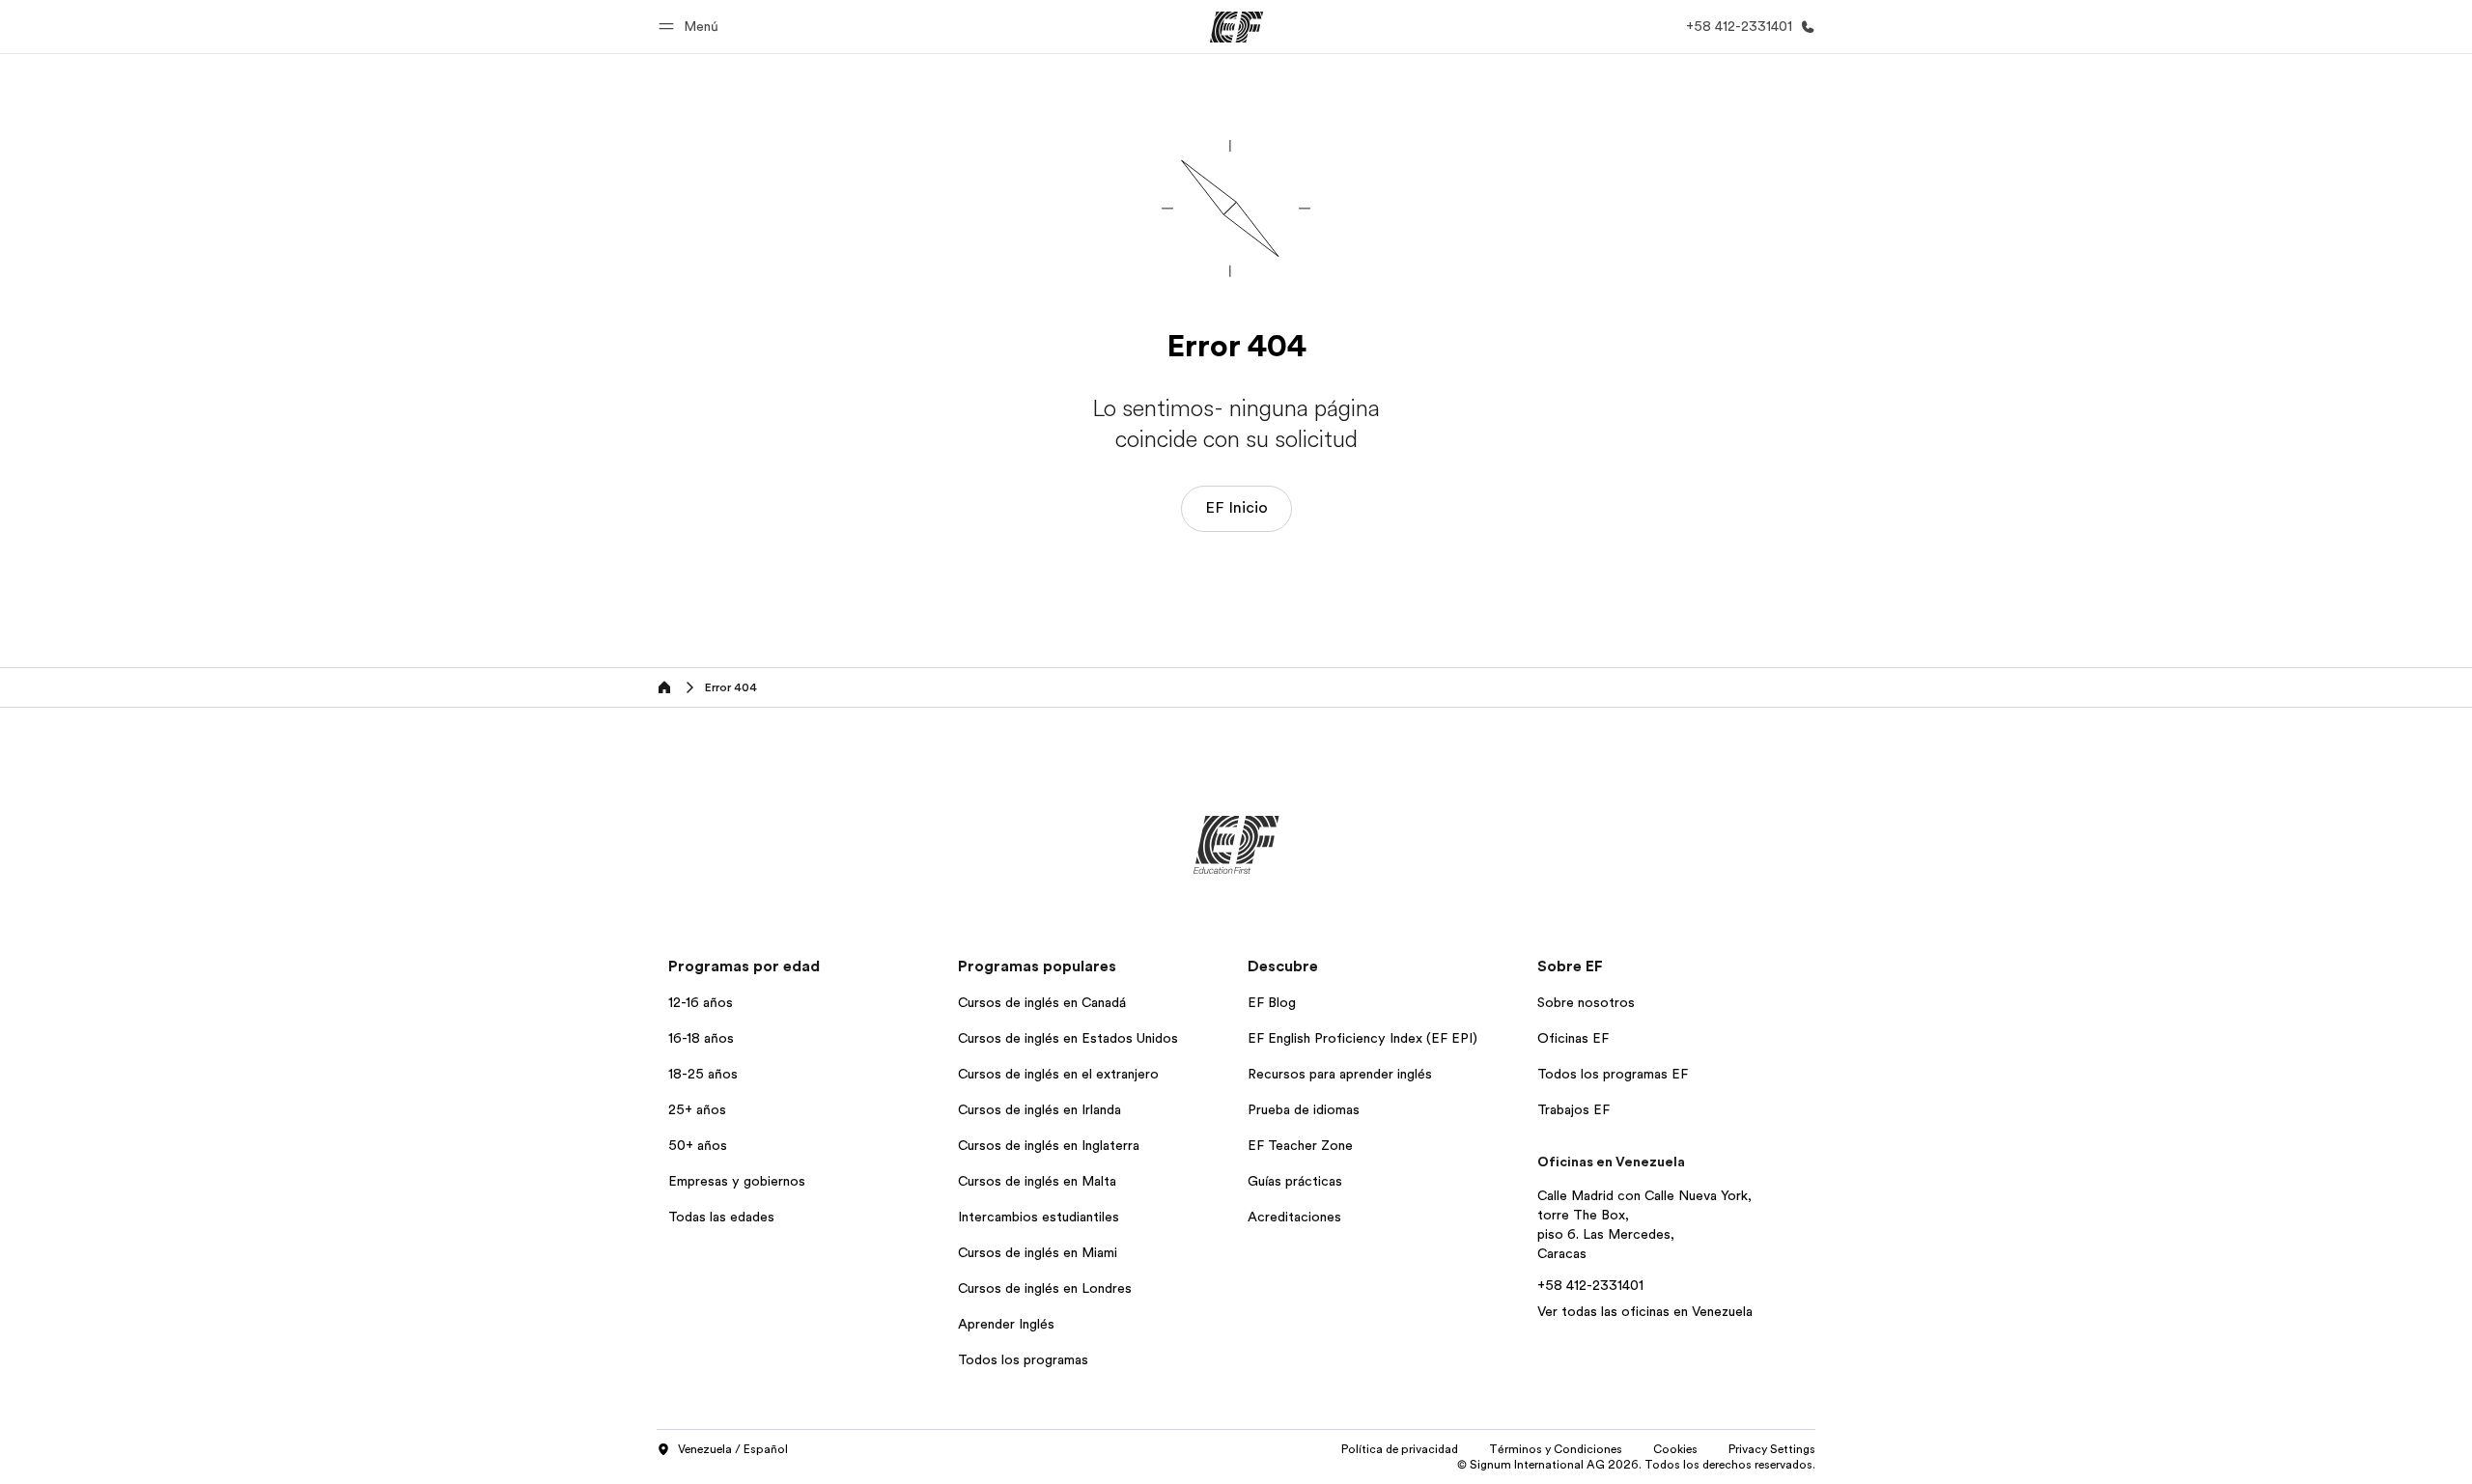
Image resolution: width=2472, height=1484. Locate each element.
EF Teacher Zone (1300, 1145)
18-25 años (703, 1074)
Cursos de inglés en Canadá (1042, 1002)
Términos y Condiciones (1556, 1449)
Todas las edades (721, 1217)
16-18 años (701, 1038)
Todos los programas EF (1613, 1074)
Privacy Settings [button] (1772, 1449)
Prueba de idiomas (1304, 1109)
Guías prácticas (1295, 1181)
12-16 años (701, 1002)
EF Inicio (1236, 508)
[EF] (1236, 27)
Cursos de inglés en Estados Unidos (1068, 1038)
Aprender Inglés (1006, 1324)
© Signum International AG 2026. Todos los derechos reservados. (1636, 1465)
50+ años (698, 1145)
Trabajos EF (1573, 1109)
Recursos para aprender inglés (1340, 1074)
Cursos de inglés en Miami (1038, 1252)
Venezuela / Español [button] (733, 1449)
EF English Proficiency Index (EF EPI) (1362, 1038)
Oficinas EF (1573, 1038)
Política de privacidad (1400, 1449)
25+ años (697, 1109)
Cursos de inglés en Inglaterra (1049, 1145)
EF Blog (1272, 1002)
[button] (691, 27)
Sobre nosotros (1586, 1002)
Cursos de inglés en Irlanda (1039, 1109)
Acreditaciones (1294, 1217)
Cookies (1675, 1449)
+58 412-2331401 (1590, 1285)
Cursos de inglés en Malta (1037, 1181)
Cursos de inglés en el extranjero (1058, 1074)
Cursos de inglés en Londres (1045, 1288)
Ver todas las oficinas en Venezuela (1645, 1311)
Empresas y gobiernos (737, 1181)
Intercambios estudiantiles (1039, 1217)
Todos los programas (1023, 1359)
